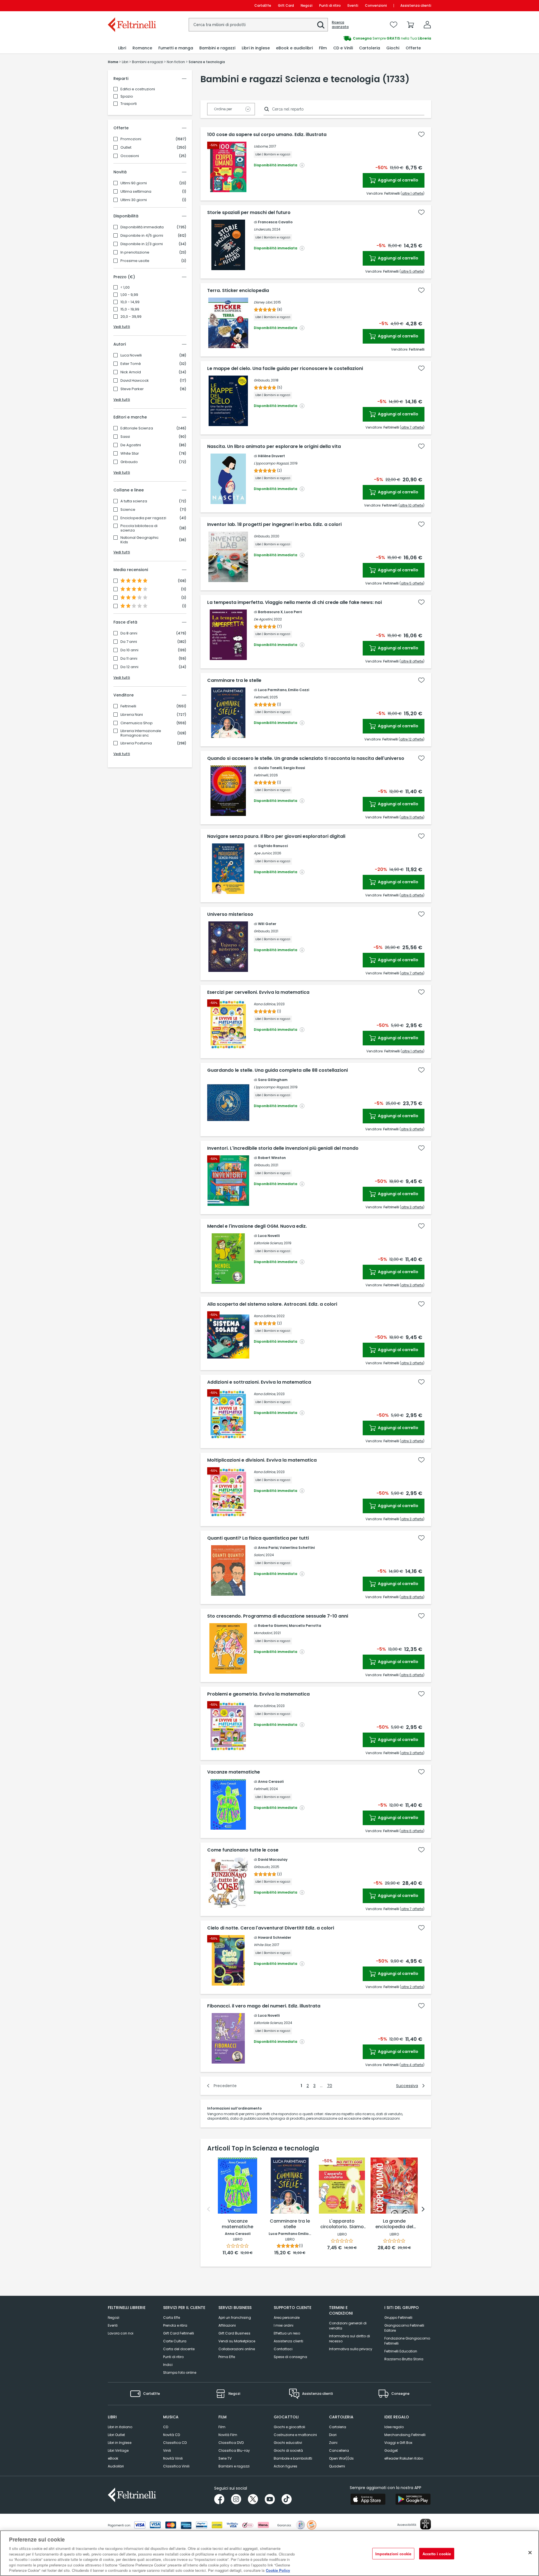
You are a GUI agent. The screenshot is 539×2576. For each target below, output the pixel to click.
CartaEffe (263, 5)
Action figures (286, 2466)
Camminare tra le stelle (234, 680)
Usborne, (261, 146)
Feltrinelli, (261, 697)
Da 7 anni (129, 642)
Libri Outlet (116, 2435)
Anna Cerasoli (271, 1782)
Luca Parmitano (272, 690)
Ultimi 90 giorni (134, 183)
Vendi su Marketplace (237, 2341)
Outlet (126, 148)
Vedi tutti (122, 327)
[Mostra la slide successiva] (423, 2209)
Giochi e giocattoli (289, 2427)
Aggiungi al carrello (398, 180)
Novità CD (172, 2435)
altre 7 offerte (412, 427)
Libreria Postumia (136, 743)
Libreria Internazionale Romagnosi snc (141, 733)
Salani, (259, 1555)
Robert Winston (272, 1158)
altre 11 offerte (412, 817)
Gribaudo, (262, 380)
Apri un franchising (235, 2318)
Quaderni (337, 2466)
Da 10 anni (129, 650)
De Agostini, (263, 619)
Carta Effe (172, 2318)
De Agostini (131, 445)
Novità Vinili (173, 2458)
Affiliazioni (227, 2325)
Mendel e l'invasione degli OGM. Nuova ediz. (257, 1226)
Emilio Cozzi (299, 690)
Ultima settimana (136, 192)
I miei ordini (284, 2325)
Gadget (391, 2450)
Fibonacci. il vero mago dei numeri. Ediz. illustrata (264, 2006)
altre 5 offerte (412, 271)
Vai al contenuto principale (132, 5)
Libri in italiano (120, 2427)
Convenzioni (376, 5)
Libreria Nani (132, 715)
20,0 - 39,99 (131, 317)
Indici (168, 2365)
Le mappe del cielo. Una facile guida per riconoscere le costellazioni (285, 369)
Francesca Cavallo (275, 222)
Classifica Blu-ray (234, 2450)
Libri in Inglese (120, 2443)
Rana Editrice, (265, 1004)
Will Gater (267, 924)
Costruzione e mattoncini (295, 2435)
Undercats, (262, 229)
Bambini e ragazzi (234, 2466)
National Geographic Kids (140, 540)
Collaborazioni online (237, 2349)
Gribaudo (129, 462)
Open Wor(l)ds (341, 2458)
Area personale (287, 2318)
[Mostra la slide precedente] (209, 2209)
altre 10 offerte (411, 505)
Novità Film (228, 2435)
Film (222, 2427)
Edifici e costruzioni (138, 89)
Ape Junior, (263, 853)
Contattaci (283, 2349)
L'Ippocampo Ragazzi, (271, 463)
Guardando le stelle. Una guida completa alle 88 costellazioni (278, 1070)
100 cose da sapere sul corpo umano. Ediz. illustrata (267, 135)
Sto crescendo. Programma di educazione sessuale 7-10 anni (278, 1616)
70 (330, 2086)
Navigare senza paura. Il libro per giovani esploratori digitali (276, 836)
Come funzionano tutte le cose (243, 1850)
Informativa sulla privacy (351, 2349)
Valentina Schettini (297, 1548)
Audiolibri (116, 2466)
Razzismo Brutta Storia (404, 2359)
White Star (130, 454)
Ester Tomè (131, 364)
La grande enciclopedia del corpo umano (394, 2224)
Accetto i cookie (437, 2553)
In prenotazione (135, 252)
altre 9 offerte (412, 1129)
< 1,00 (125, 287)
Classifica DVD (231, 2443)
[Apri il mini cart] (410, 25)
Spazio (127, 96)
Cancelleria (339, 2450)
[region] (269, 2553)
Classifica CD (175, 2443)
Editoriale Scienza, (268, 1243)
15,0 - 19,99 (130, 309)
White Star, (262, 1945)
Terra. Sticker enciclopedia (238, 291)
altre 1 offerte (413, 193)
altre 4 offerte (412, 2065)
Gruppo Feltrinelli (398, 2318)
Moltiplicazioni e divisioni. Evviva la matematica (262, 1460)
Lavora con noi (121, 2333)
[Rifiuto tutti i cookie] (530, 2552)
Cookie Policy (278, 2570)
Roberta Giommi (273, 1626)
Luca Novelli (131, 355)
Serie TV (225, 2458)
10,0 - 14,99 (130, 302)
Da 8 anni (129, 633)
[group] (350, 38)
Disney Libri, (263, 302)
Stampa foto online (180, 2373)
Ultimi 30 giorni (134, 200)
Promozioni (131, 139)
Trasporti (129, 104)
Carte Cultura (175, 2341)
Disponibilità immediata (142, 227)
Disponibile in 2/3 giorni (142, 244)
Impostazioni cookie (393, 2553)
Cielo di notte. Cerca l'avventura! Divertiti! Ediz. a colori (271, 1928)
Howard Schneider (275, 1937)
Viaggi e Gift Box (398, 2443)
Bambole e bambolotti (293, 2458)
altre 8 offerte (412, 661)
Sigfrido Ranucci (273, 846)
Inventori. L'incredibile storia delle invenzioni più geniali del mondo (283, 1148)
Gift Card (286, 5)
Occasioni (130, 156)
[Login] (427, 25)
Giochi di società (288, 2450)
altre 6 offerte (412, 895)
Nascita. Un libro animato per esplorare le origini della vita (274, 447)
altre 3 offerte (412, 1207)
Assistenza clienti (416, 5)
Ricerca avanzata (340, 25)
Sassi (125, 437)
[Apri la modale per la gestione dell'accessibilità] (426, 2524)
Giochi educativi (288, 2443)
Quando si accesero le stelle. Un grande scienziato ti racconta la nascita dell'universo (306, 758)
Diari (333, 2435)
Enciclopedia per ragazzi (143, 518)
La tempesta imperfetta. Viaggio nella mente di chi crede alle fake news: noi (294, 602)
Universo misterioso (230, 914)
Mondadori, (263, 1633)
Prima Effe (227, 2357)
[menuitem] (122, 48)
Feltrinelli (128, 706)
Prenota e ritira (175, 2325)
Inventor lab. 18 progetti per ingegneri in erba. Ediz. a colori (274, 525)
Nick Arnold (131, 372)
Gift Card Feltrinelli (179, 2333)
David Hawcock (135, 381)
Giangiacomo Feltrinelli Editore (404, 2328)
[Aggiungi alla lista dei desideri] (421, 134)
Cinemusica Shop (137, 723)
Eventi (353, 5)
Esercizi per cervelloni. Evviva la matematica (258, 992)
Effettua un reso (287, 2333)
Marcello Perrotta (305, 1626)
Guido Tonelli (270, 768)
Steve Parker (132, 389)
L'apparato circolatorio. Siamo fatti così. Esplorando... (342, 2224)
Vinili (167, 2450)
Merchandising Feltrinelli (405, 2435)
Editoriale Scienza (137, 428)
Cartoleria (338, 2427)
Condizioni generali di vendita (348, 2326)
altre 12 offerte (412, 739)
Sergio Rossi (294, 768)
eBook (113, 2458)
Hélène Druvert (271, 456)
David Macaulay (273, 1859)
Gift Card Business (234, 2333)
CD (166, 2427)
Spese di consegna (290, 2357)
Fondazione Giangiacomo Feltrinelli (407, 2341)
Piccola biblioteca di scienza (139, 528)
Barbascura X (270, 612)
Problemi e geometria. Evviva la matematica (258, 1694)
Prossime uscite (135, 261)
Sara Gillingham (273, 1080)
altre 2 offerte (412, 1987)
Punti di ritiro (330, 5)
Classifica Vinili (176, 2466)
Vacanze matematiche (234, 1772)
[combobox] (258, 25)
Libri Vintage (118, 2450)
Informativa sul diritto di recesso (350, 2339)
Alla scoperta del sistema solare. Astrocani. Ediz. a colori (272, 1304)
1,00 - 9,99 (129, 295)
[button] (321, 25)
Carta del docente (179, 2349)
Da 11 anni (129, 659)
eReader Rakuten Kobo (404, 2458)
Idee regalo (394, 2427)
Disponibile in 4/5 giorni (142, 236)
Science (128, 510)
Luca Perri (293, 612)
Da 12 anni (129, 667)
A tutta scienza (134, 501)
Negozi (307, 5)
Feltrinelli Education (401, 2351)
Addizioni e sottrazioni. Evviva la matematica (259, 1382)
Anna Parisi (268, 1548)
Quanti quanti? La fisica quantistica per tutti (258, 1538)
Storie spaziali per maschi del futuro (249, 213)
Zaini (333, 2443)
